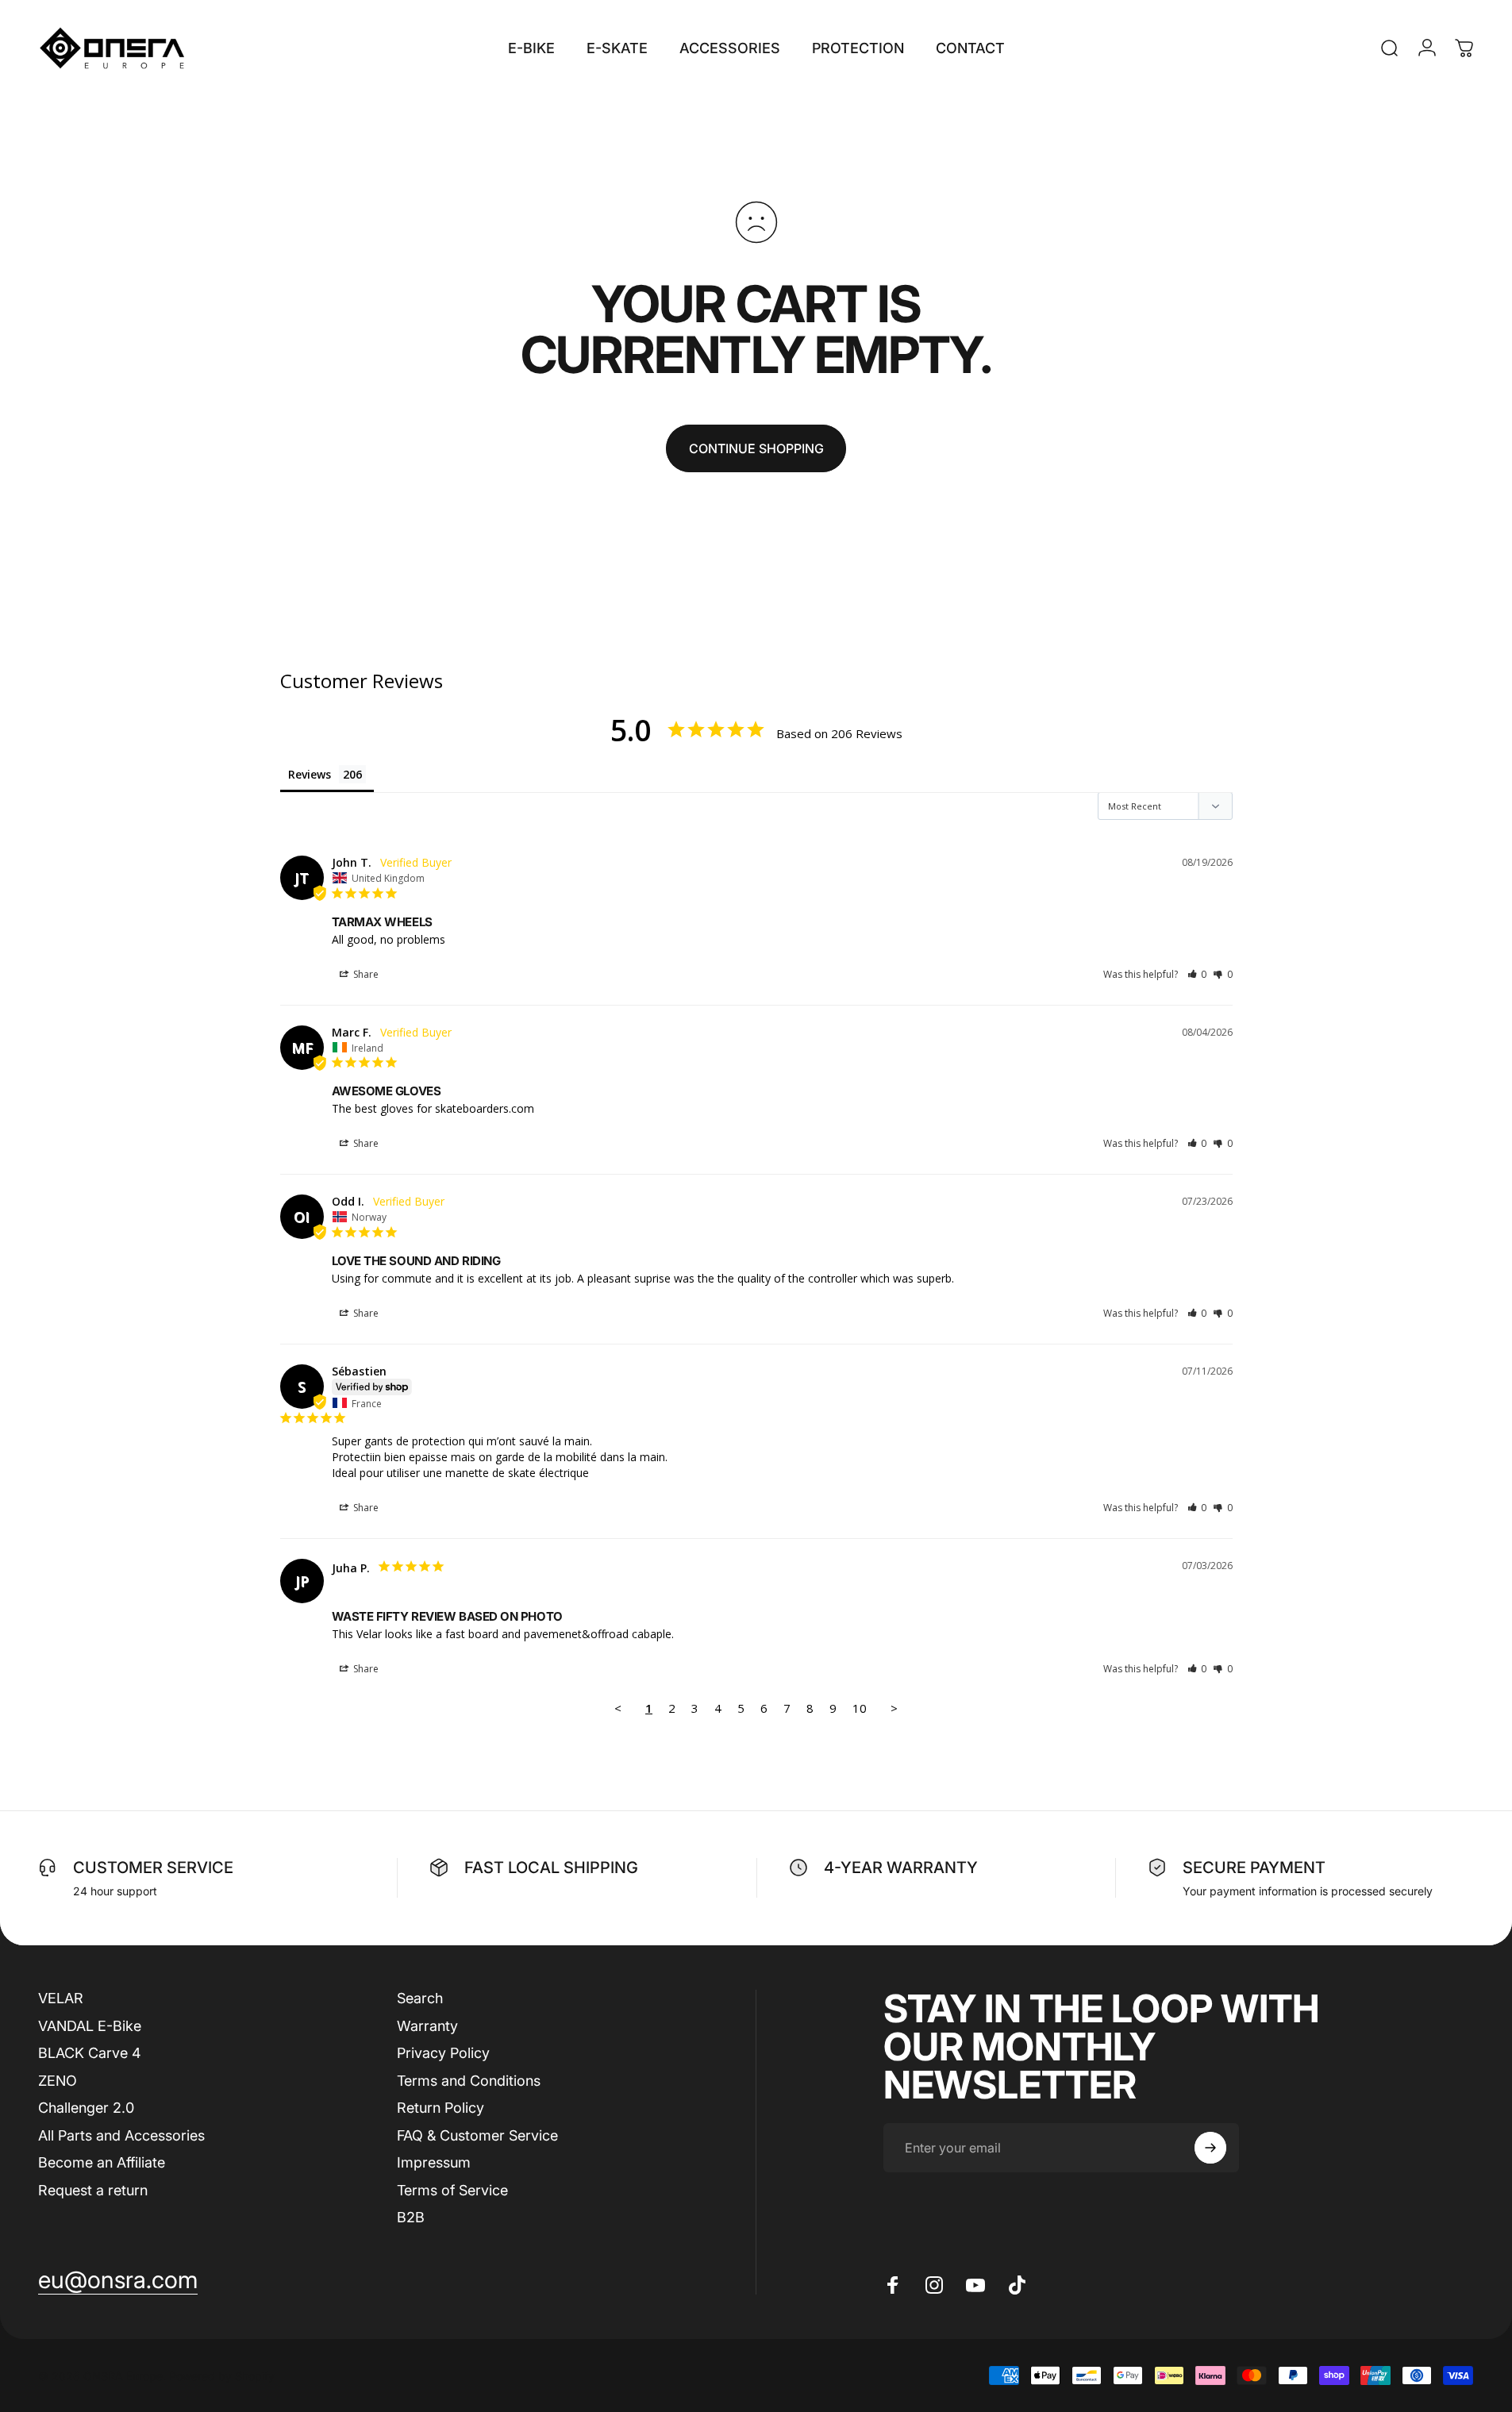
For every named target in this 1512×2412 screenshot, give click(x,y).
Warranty (427, 2026)
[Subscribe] (1210, 2148)
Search (420, 1998)
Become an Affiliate (102, 2162)
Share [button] (365, 974)
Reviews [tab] (310, 774)
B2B (411, 2217)
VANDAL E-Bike (90, 2026)
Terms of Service (452, 2190)
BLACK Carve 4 (90, 2053)
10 (860, 1708)
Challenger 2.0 (86, 2108)
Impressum (434, 2162)
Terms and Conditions (469, 2081)
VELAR (61, 1998)
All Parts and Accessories (121, 2135)
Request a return (93, 2190)
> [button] (894, 1708)
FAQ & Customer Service (477, 2135)
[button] (1197, 974)
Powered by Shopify (222, 2376)
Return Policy (441, 2108)
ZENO (58, 2081)
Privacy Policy (443, 2053)
